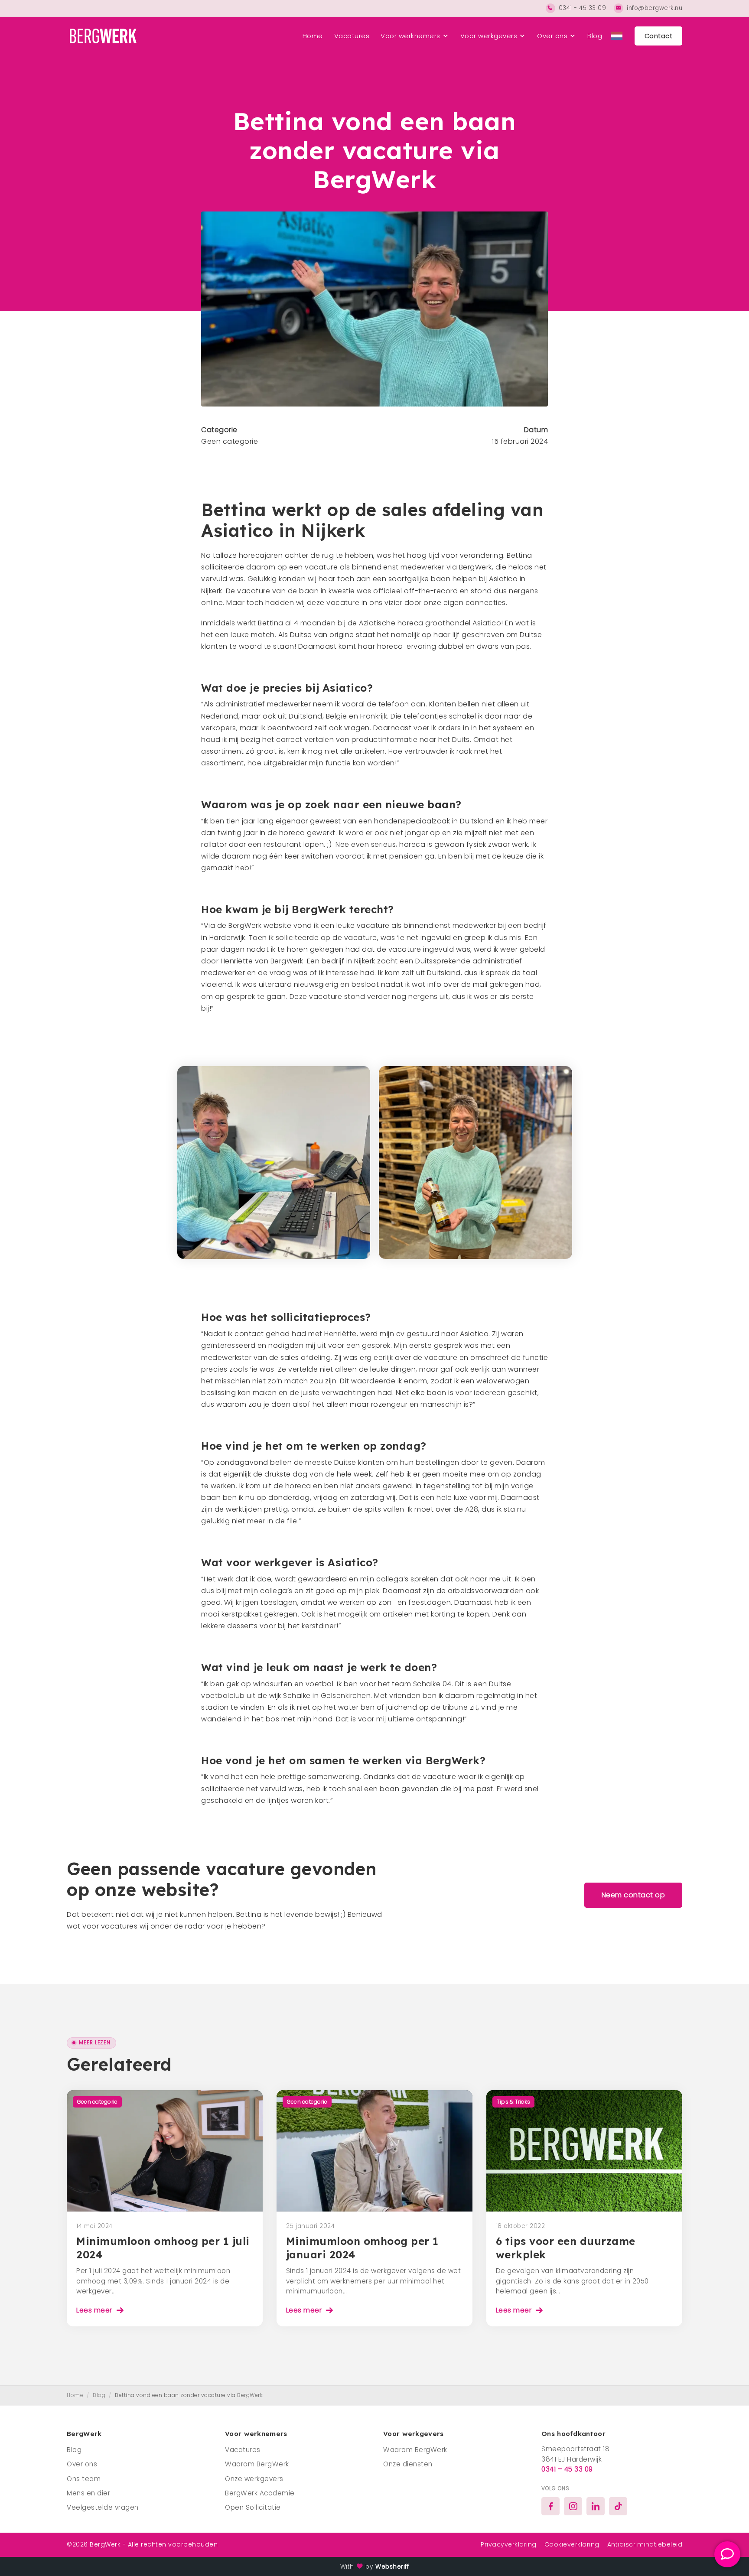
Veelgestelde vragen (103, 2507)
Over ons (552, 36)
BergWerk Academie (260, 2493)
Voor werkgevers (489, 36)
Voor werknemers (410, 36)
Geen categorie (230, 441)
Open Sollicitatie (253, 2507)
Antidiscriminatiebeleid (645, 2544)
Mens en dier (88, 2493)
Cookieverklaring (572, 2544)
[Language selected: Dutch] (617, 36)
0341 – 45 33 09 (567, 2469)
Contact (659, 36)
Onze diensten (408, 2464)
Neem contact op (633, 1895)
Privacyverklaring (509, 2544)
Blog (595, 36)
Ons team (84, 2479)
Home (313, 36)
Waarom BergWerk (257, 2464)
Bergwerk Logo (102, 36)
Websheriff (392, 2567)
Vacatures (352, 36)
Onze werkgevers (254, 2479)
